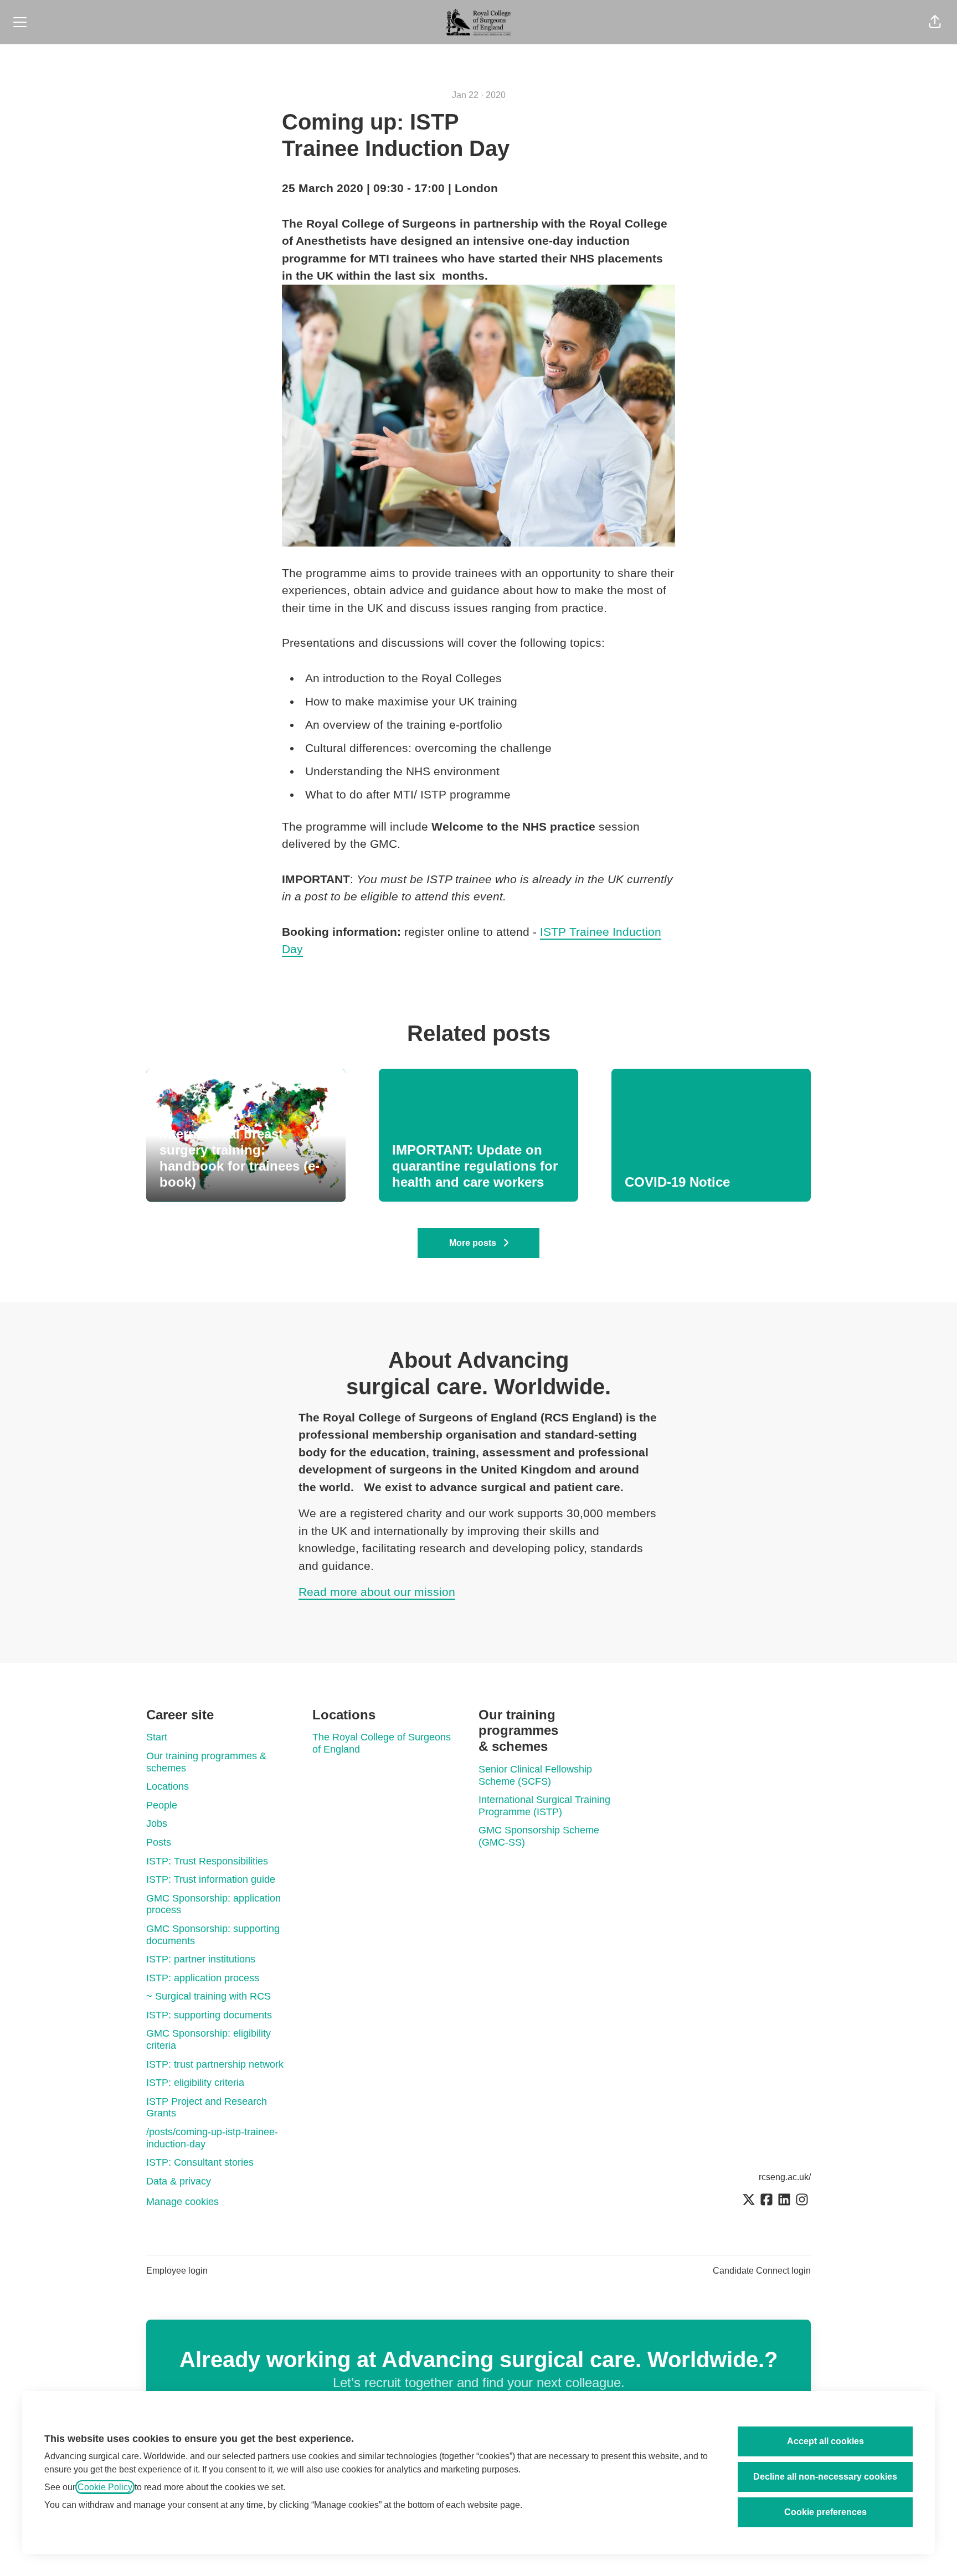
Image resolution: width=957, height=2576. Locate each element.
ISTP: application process (203, 1978)
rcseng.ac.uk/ (785, 2177)
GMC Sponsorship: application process (213, 1904)
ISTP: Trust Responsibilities (207, 1861)
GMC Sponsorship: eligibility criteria (209, 2039)
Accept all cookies (825, 2441)
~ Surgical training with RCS (209, 1996)
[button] (935, 22)
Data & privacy (179, 2181)
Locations (168, 1786)
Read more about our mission (377, 1592)
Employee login (177, 2271)
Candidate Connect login (762, 2271)
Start (157, 1737)
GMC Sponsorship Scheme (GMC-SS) (539, 1836)
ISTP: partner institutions (201, 1959)
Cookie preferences (825, 2512)
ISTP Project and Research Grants (207, 2108)
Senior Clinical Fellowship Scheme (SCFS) (535, 1775)
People (162, 1805)
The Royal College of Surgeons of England (382, 1743)
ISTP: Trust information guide (211, 1879)
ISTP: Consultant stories (200, 2162)
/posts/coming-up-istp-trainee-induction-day (212, 2138)
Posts (159, 1842)
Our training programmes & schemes (206, 1762)
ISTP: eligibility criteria (195, 2083)
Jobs (157, 1823)
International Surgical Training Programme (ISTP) (544, 1806)
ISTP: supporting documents (209, 2015)
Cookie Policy (105, 2487)
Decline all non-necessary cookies (825, 2477)
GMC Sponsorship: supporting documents (213, 1935)
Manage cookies (182, 2202)
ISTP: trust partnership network (215, 2064)
